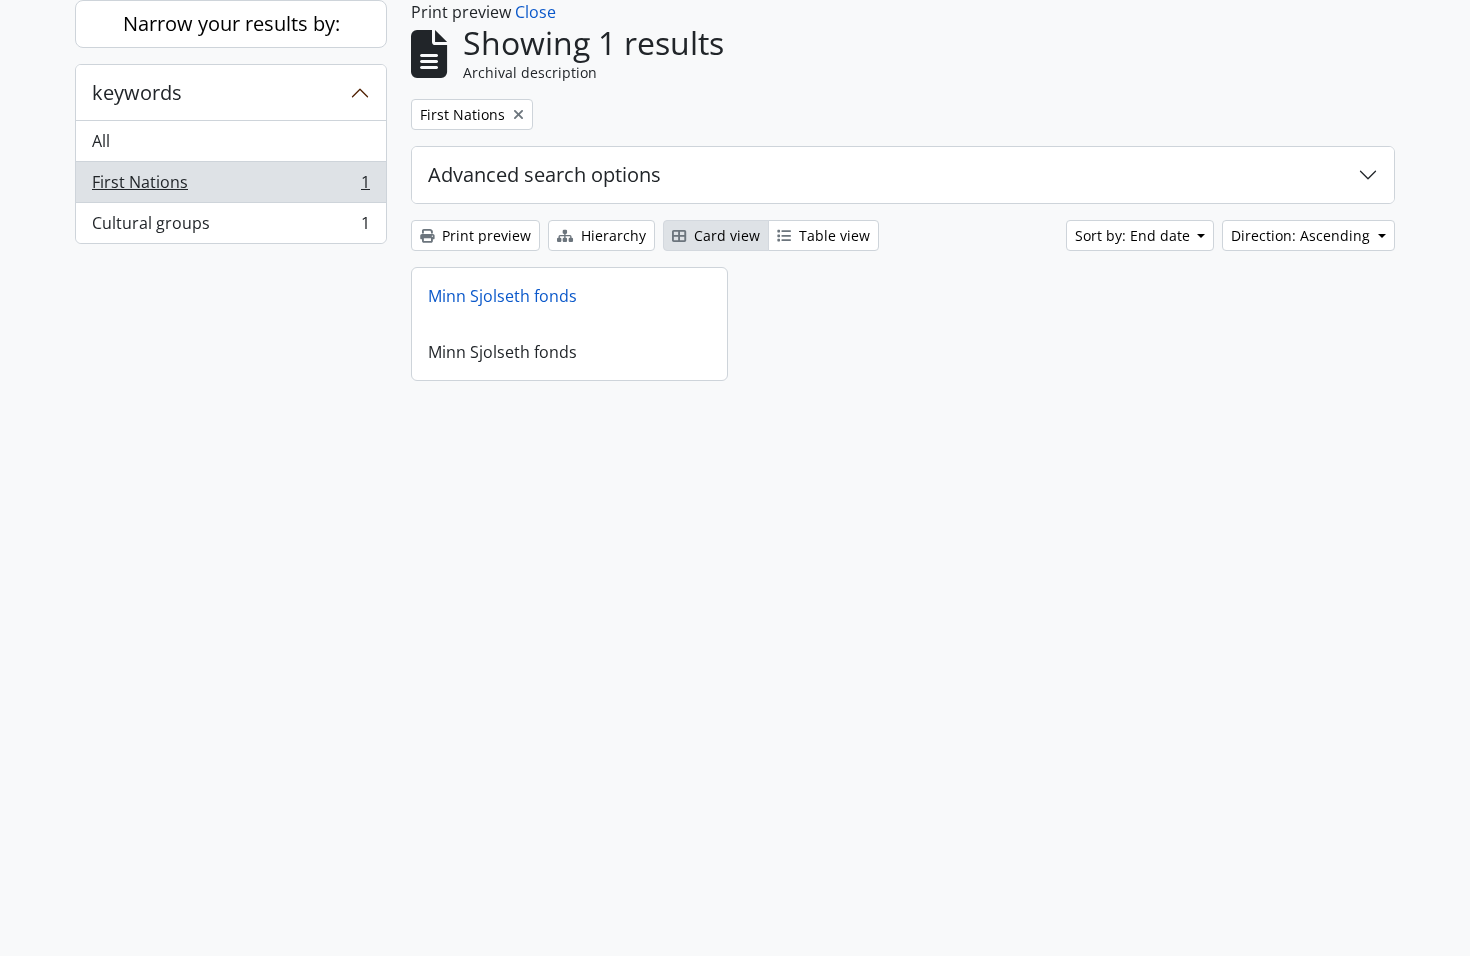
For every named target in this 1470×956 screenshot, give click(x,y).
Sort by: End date (1134, 235)
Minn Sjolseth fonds (502, 296)
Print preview (484, 235)
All (101, 141)
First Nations (230, 187)
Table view (832, 235)
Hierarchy (611, 235)
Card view (725, 235)
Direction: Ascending (1302, 235)
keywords (137, 92)
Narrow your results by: (231, 23)
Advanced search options (544, 174)
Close (535, 12)
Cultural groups (230, 227)
